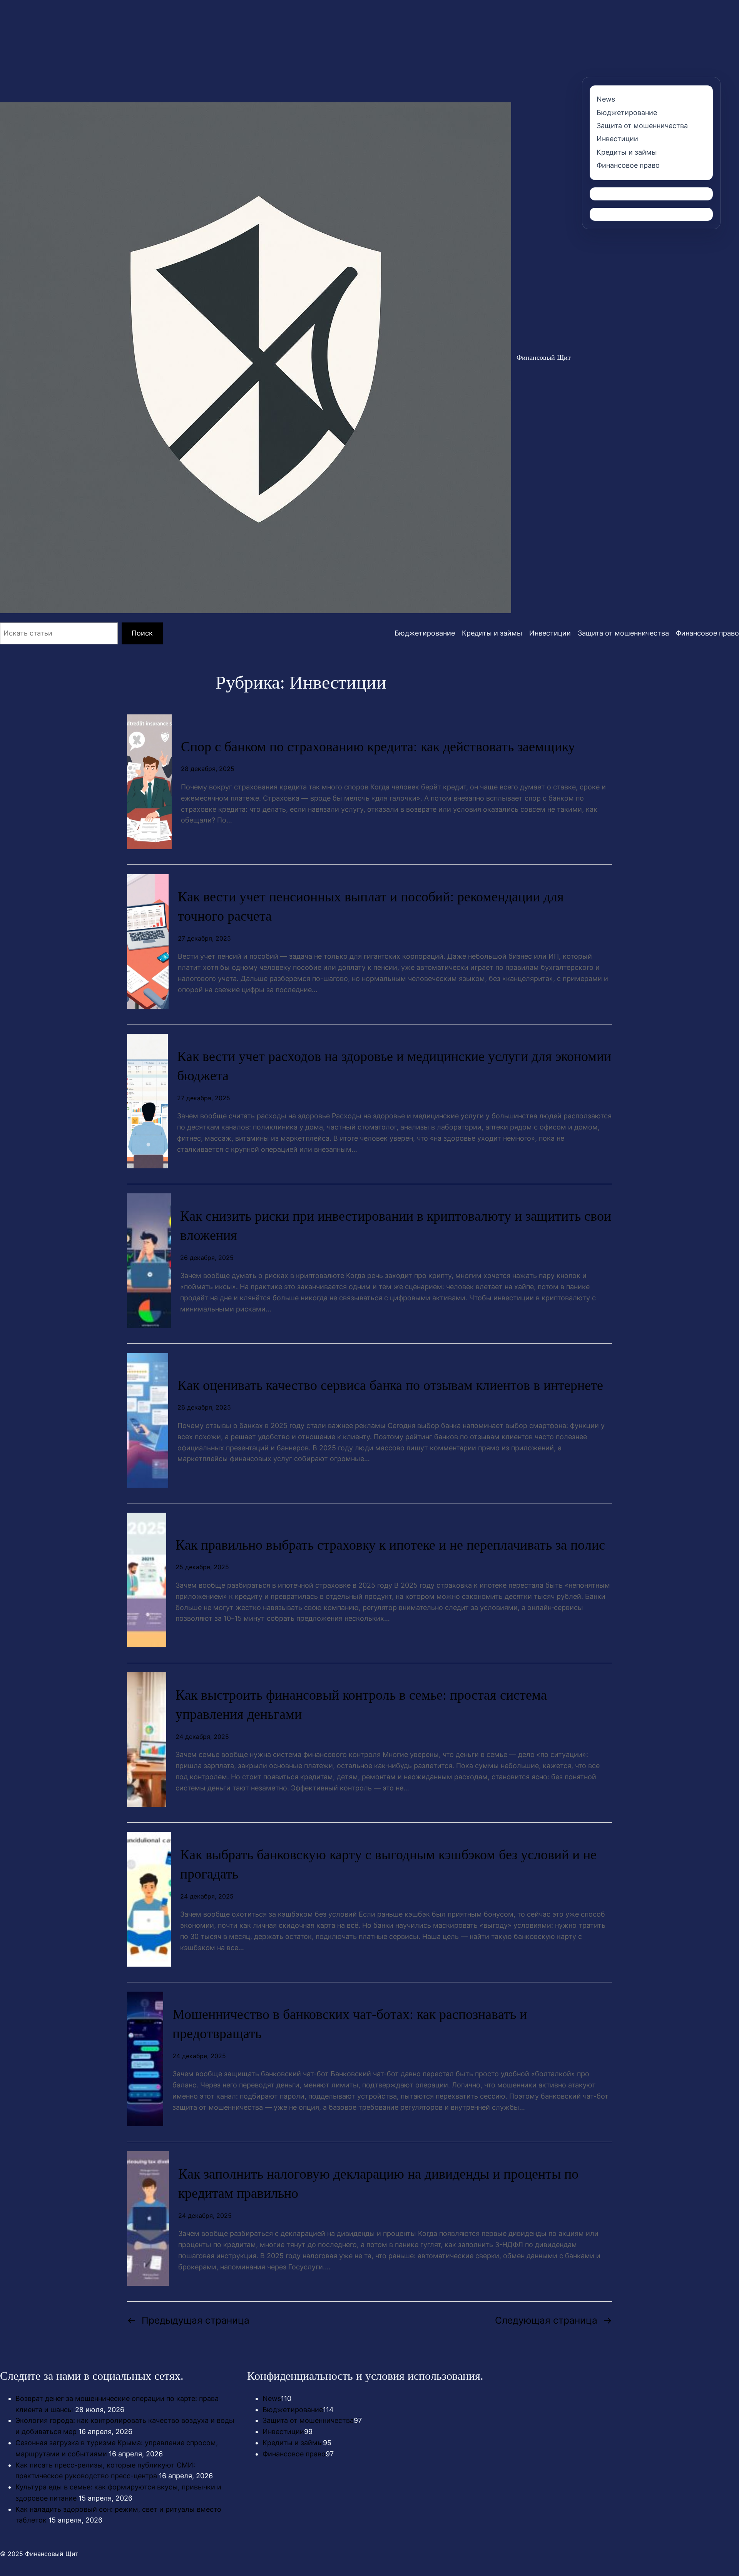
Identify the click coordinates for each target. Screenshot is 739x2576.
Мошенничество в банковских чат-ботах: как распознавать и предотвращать (350, 2024)
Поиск (142, 633)
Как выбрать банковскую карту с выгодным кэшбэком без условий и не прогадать (388, 1864)
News (272, 2398)
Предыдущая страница (188, 2320)
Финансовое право (294, 2454)
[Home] (256, 358)
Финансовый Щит (544, 357)
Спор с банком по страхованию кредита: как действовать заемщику (378, 747)
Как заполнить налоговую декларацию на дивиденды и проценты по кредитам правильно (378, 2184)
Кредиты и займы (293, 2443)
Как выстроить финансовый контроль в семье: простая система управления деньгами (361, 1705)
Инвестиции (283, 2432)
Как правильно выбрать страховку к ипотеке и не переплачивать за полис (390, 1545)
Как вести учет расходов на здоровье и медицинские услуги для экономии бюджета (394, 1066)
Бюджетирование (293, 2410)
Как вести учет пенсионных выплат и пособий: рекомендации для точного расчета (371, 906)
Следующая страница (553, 2320)
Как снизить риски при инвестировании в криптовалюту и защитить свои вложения (396, 1226)
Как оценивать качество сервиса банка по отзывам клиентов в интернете (390, 1385)
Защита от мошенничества (308, 2420)
